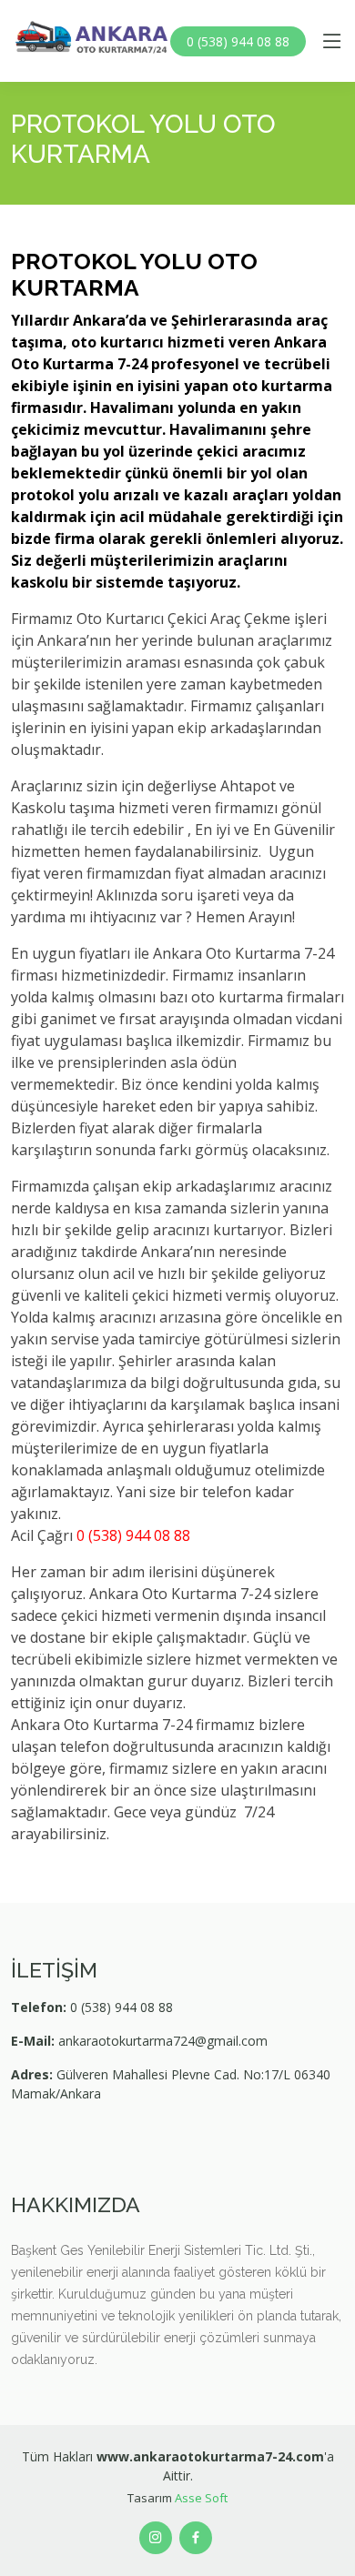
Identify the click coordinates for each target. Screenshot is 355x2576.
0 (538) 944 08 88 (238, 41)
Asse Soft (201, 2498)
